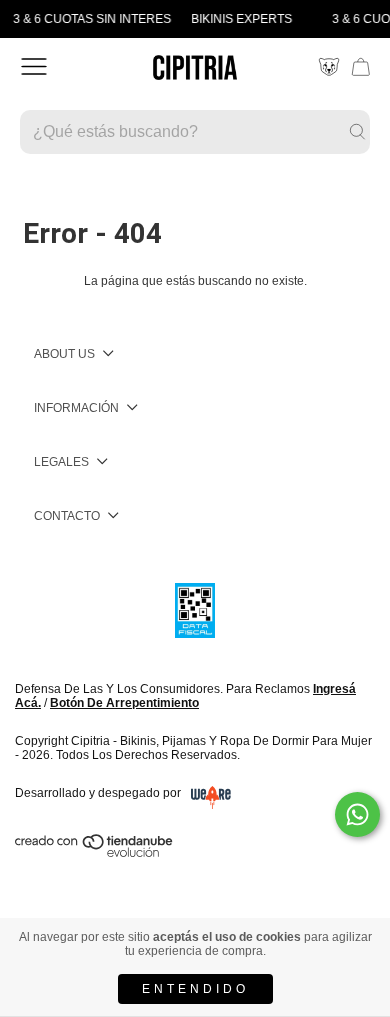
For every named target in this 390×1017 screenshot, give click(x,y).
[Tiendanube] (95, 853)
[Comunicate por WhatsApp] (357, 814)
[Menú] (34, 67)
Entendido (195, 989)
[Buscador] (195, 132)
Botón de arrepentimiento (124, 703)
